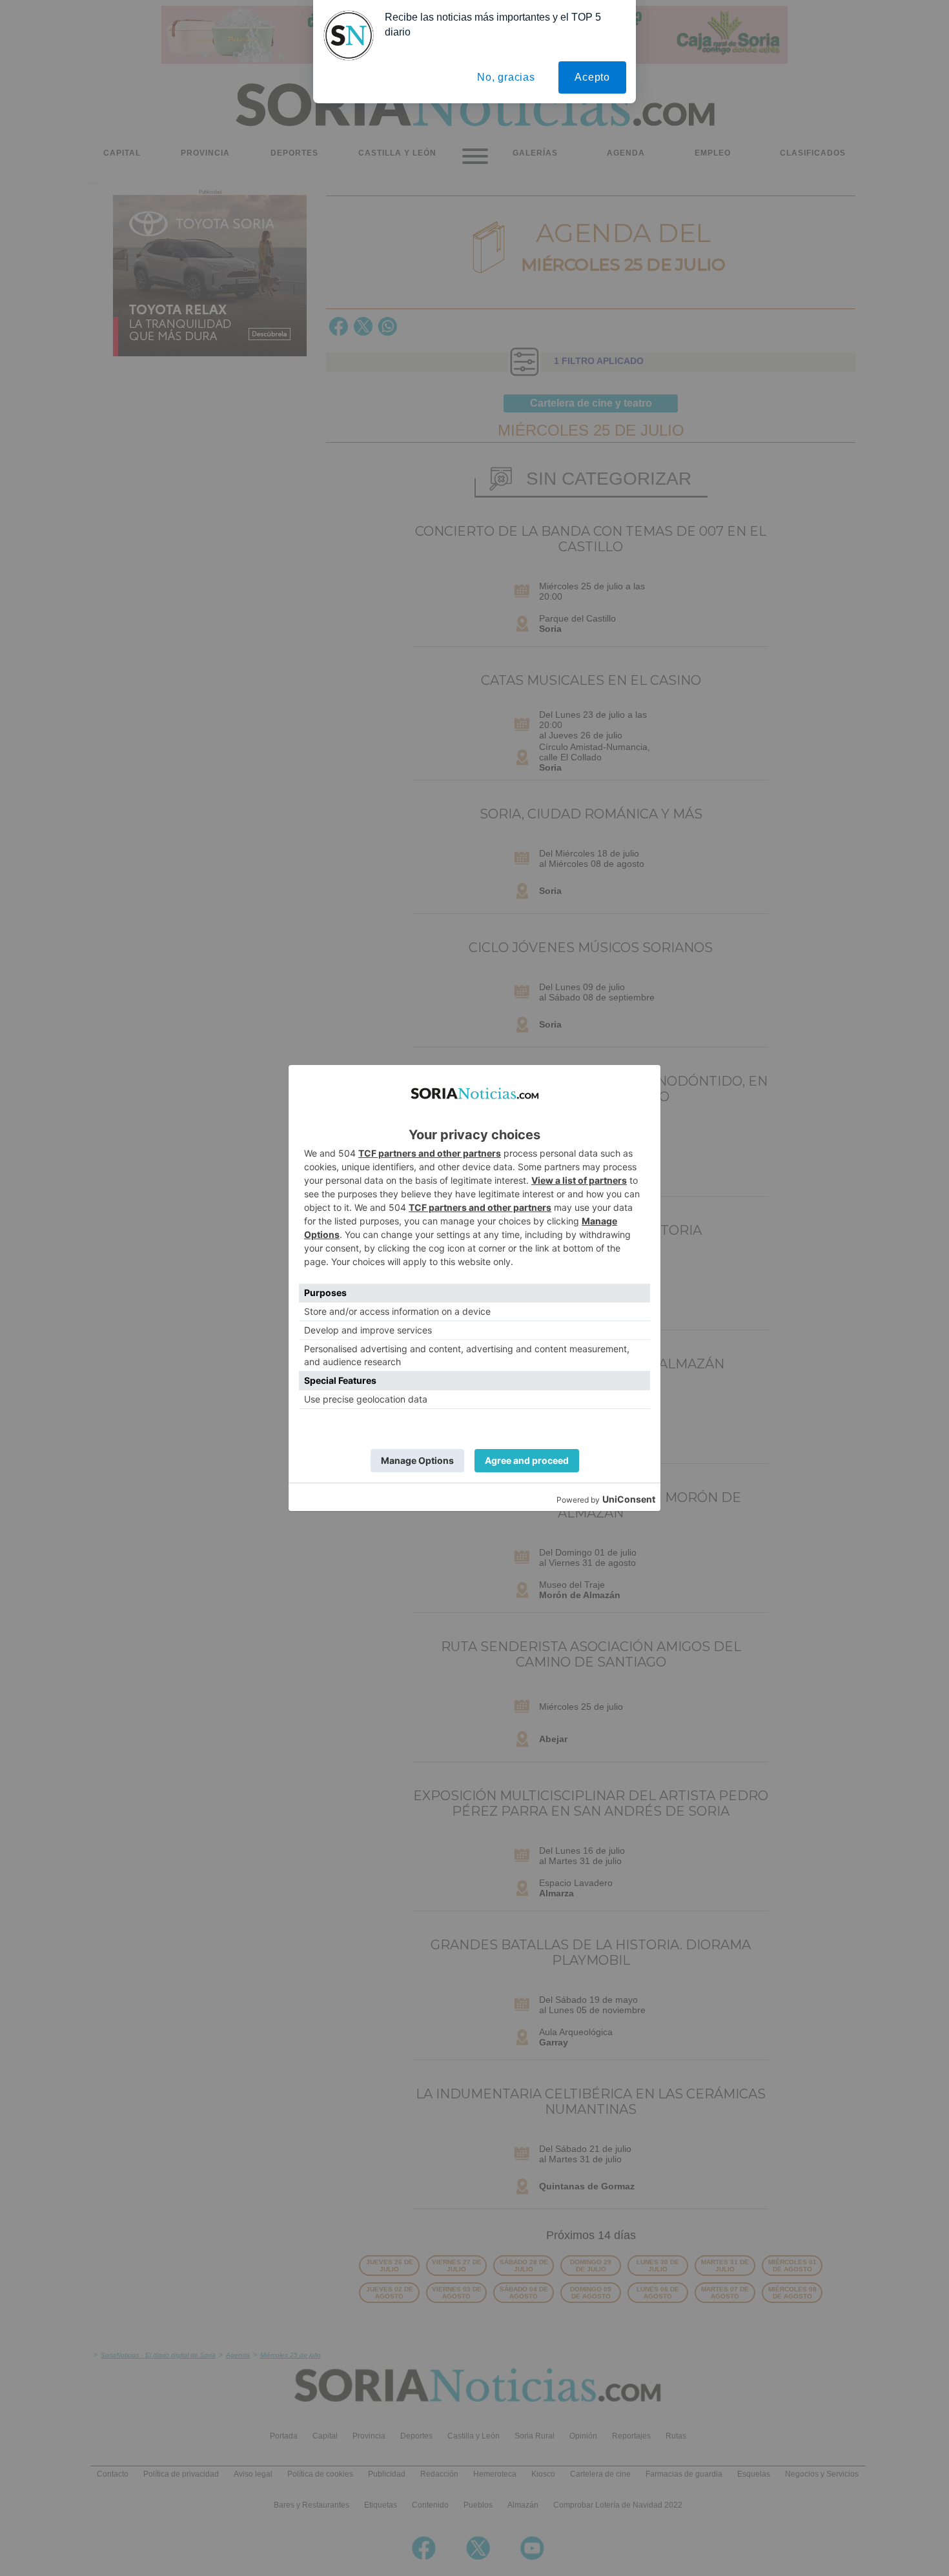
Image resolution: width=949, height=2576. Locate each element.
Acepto (592, 77)
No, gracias (506, 77)
